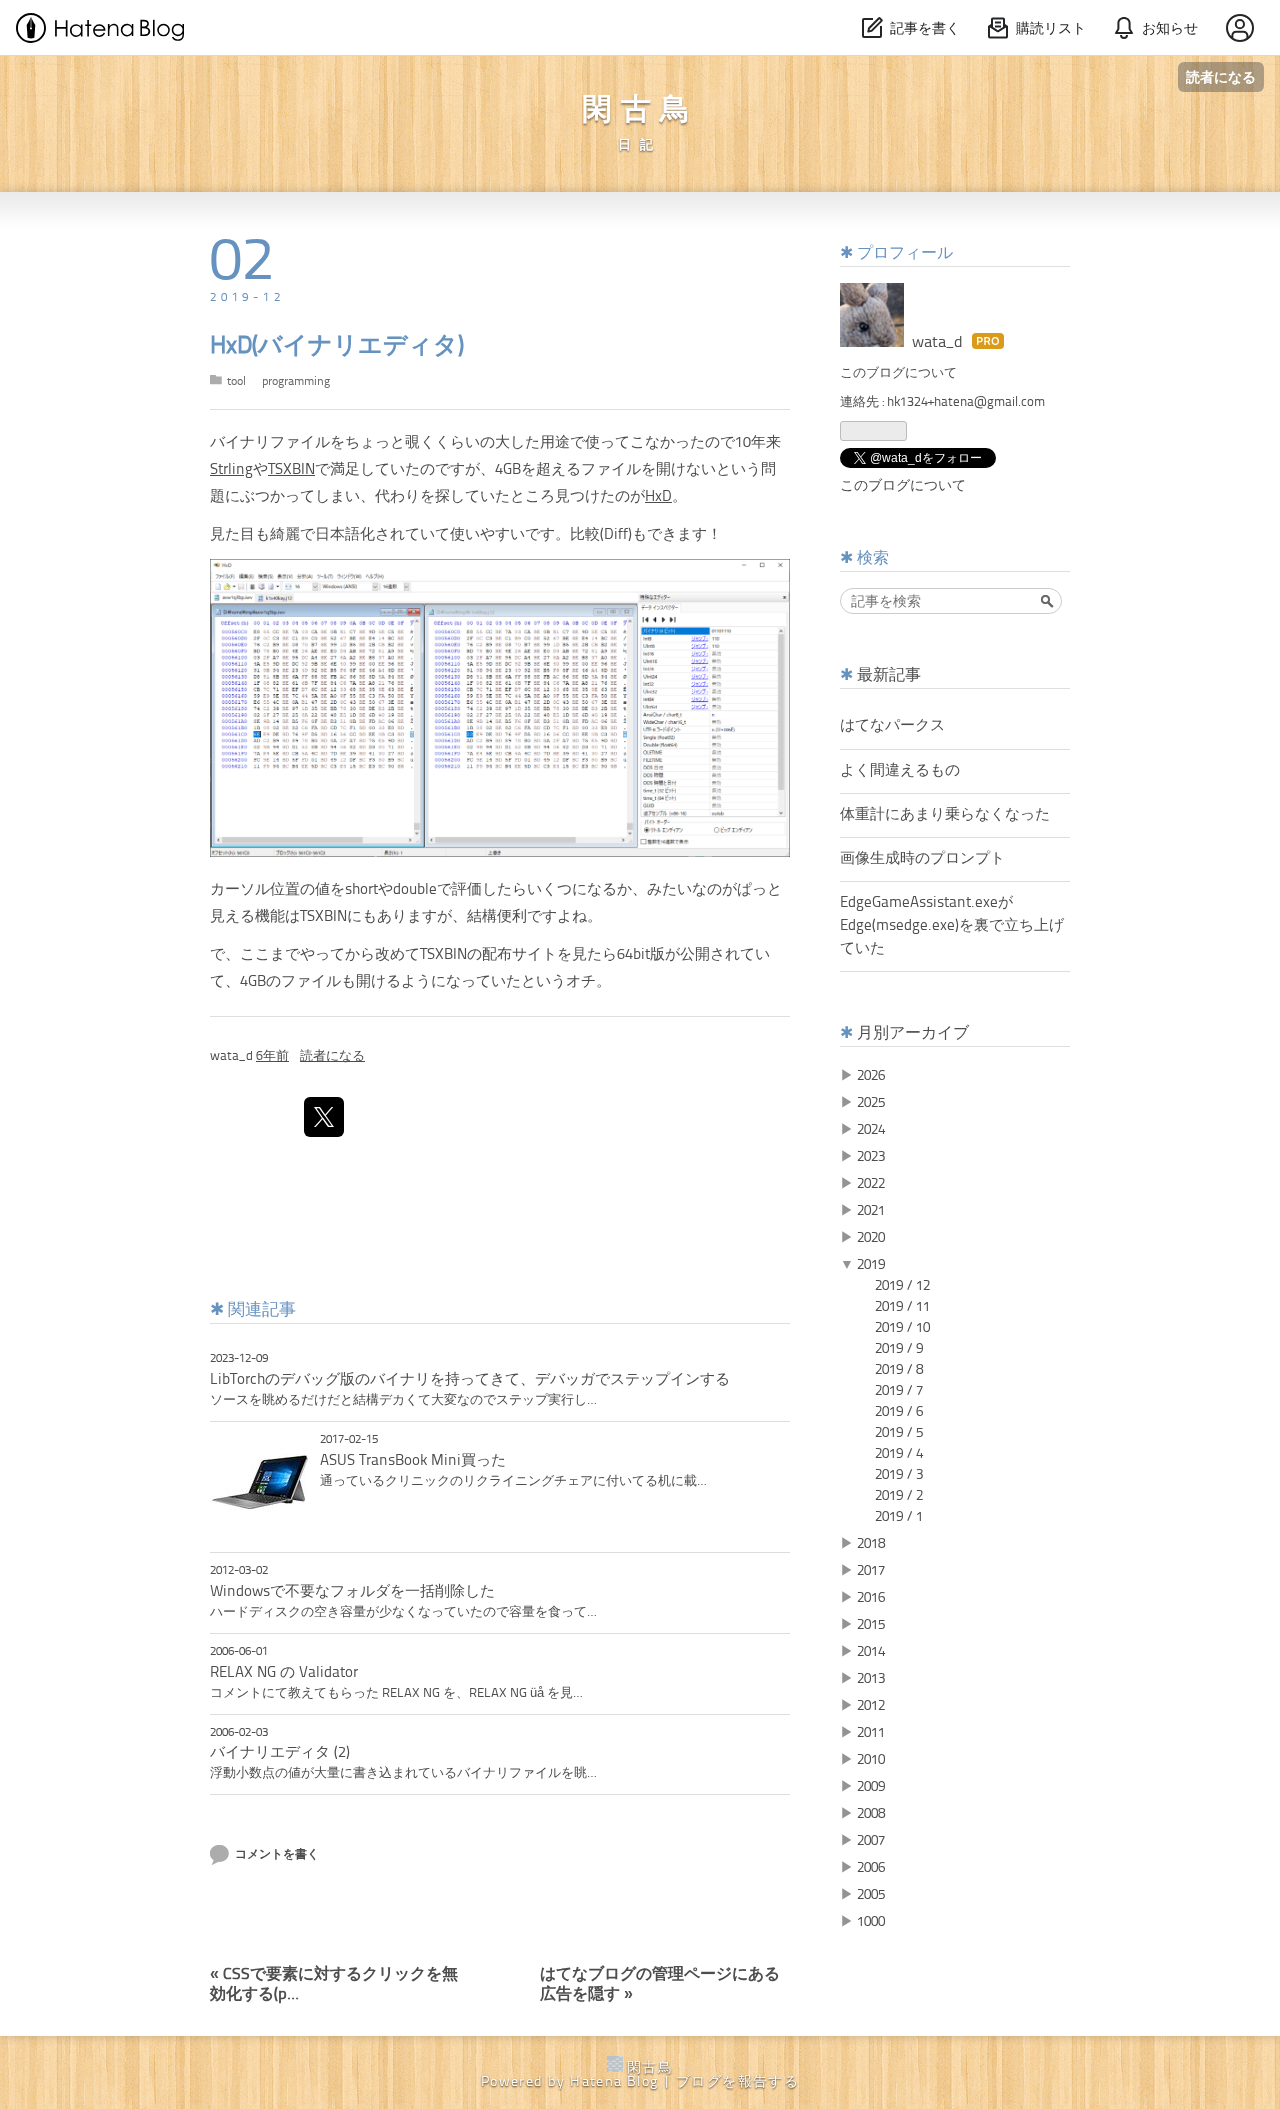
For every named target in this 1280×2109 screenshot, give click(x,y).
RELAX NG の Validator (284, 1673)
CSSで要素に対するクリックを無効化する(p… (334, 1976)
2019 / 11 (902, 1307)
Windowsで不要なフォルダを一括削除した (352, 1592)
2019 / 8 (899, 1370)
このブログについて (898, 373)
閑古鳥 (640, 111)
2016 (871, 1598)
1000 (871, 1922)
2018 (871, 1544)
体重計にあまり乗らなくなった (945, 815)
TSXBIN (291, 470)
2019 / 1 (899, 1517)
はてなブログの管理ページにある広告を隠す (660, 1976)
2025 (871, 1103)
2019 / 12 (902, 1286)
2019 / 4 (899, 1454)
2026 (871, 1076)
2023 (871, 1157)
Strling (231, 470)
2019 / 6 (899, 1412)
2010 (871, 1760)
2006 (871, 1868)
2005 (871, 1895)
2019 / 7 (899, 1391)
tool (236, 382)
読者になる (1221, 76)
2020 (871, 1238)
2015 (871, 1625)
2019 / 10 (902, 1328)
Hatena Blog (614, 2082)
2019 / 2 (899, 1496)
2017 (871, 1571)
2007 (871, 1841)
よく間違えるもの (900, 771)
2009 (871, 1787)
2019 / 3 (899, 1475)
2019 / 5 (899, 1433)
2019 (871, 1265)
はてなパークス (892, 726)
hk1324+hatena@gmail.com (966, 402)
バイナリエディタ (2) (280, 1753)
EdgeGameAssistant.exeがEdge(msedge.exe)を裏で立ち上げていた (952, 926)
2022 (871, 1184)
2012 (871, 1706)
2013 (871, 1679)
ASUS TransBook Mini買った (413, 1461)
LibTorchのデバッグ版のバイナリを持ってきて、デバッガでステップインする (470, 1380)
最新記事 (889, 676)
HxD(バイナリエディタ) (337, 347)
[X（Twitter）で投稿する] (324, 1117)
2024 (871, 1130)
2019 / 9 (899, 1349)
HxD (658, 497)
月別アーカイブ (913, 1034)
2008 (871, 1814)
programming (296, 382)
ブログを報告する (737, 2082)
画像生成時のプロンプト (922, 859)
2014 (871, 1652)
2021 (871, 1211)
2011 (871, 1733)
